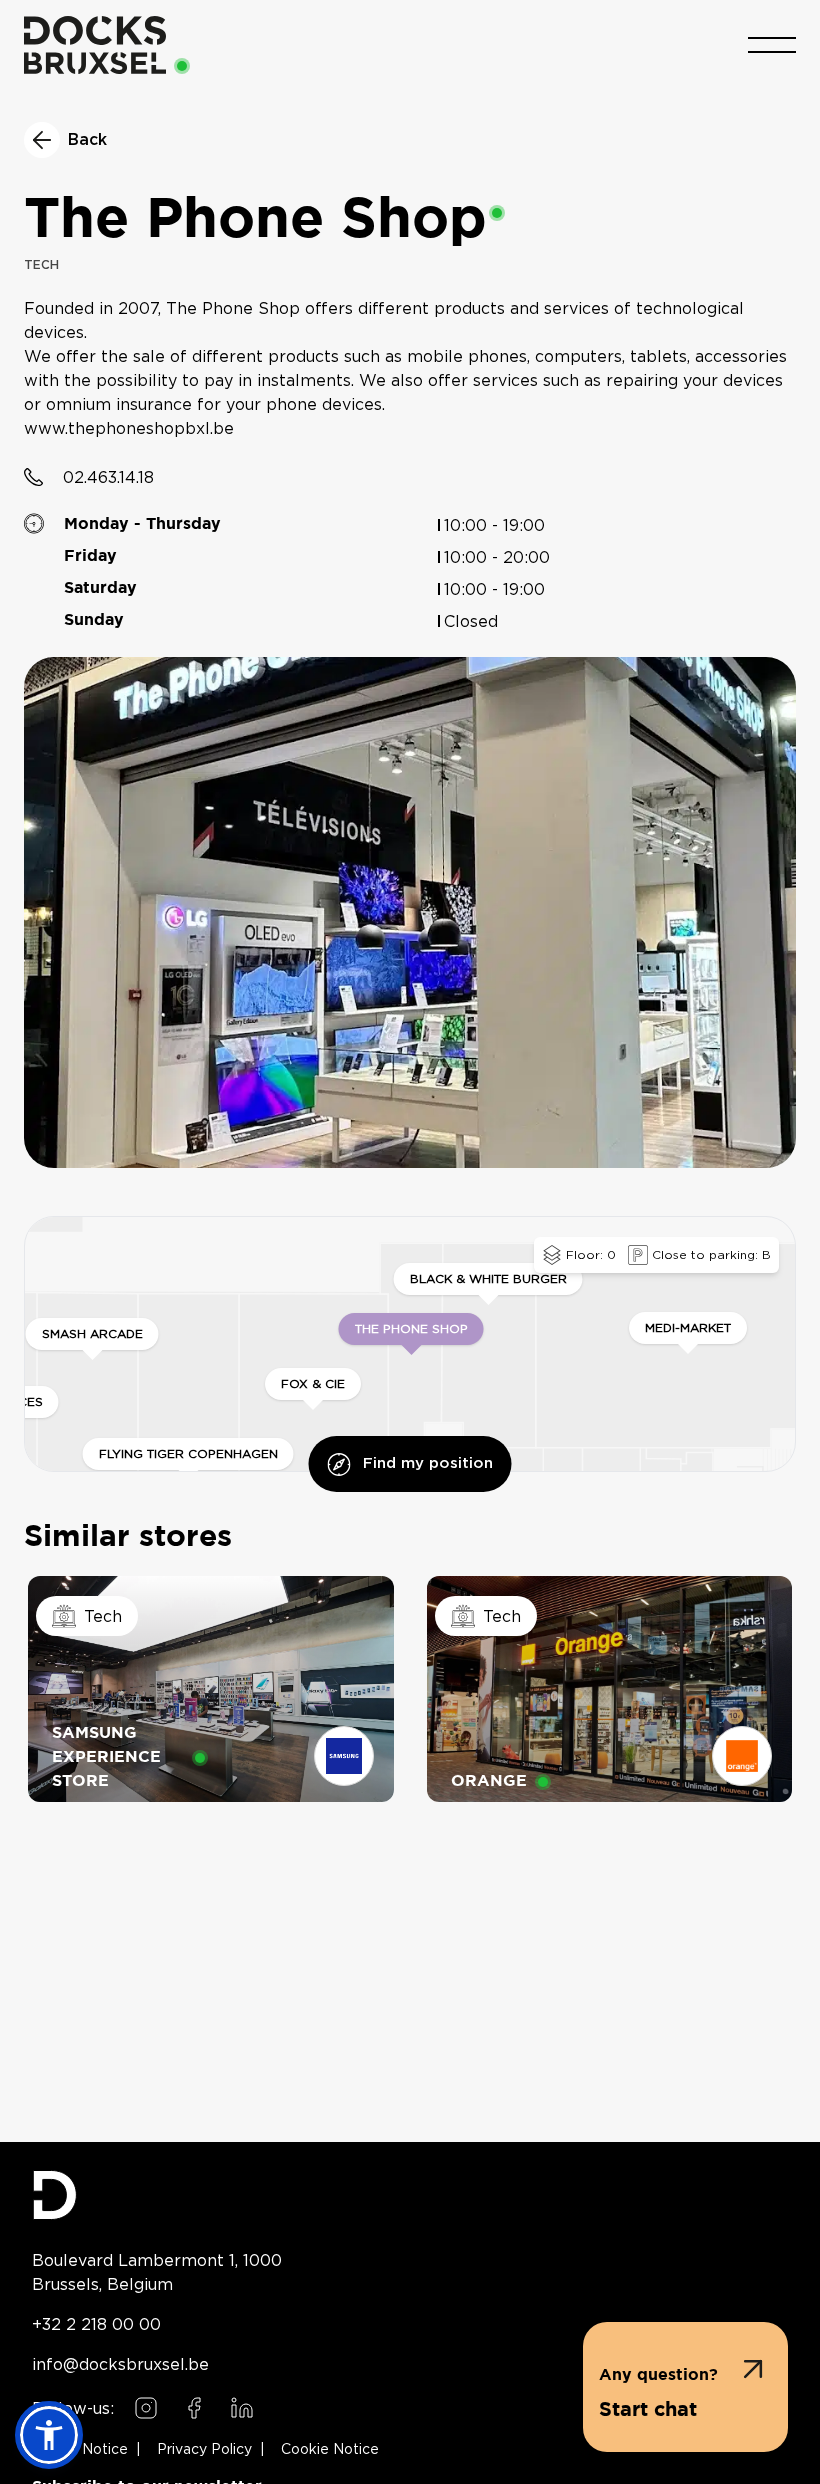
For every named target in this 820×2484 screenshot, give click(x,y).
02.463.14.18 (108, 477)
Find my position (428, 1463)
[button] (685, 2387)
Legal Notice (84, 2450)
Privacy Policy (204, 2450)
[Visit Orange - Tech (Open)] (610, 1689)
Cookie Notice (330, 2450)
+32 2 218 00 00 (96, 2324)
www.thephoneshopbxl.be (129, 429)
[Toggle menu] (772, 45)
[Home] (95, 45)
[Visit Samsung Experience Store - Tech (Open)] (211, 1689)
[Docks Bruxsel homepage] (410, 2195)
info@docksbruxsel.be (120, 2364)
